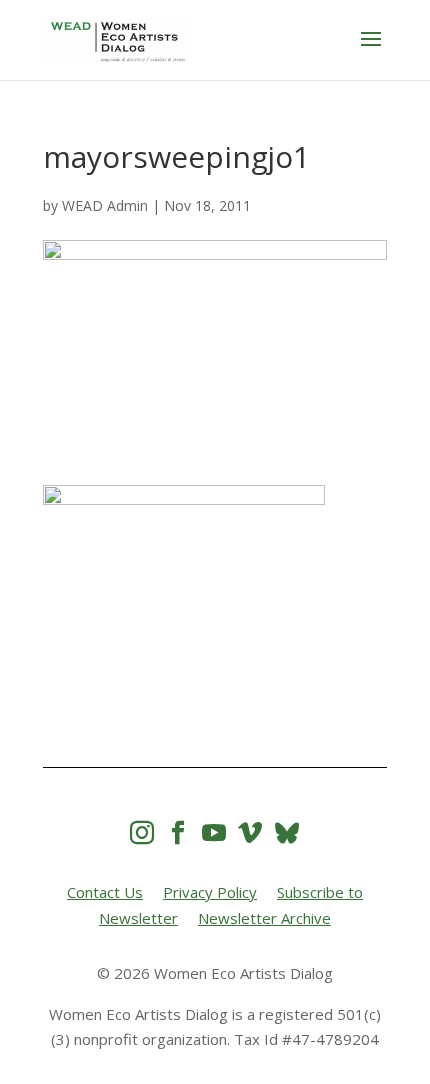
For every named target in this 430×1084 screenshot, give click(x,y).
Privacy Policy (210, 892)
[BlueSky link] (287, 832)
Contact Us (105, 892)
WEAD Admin (105, 205)
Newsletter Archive (264, 918)
